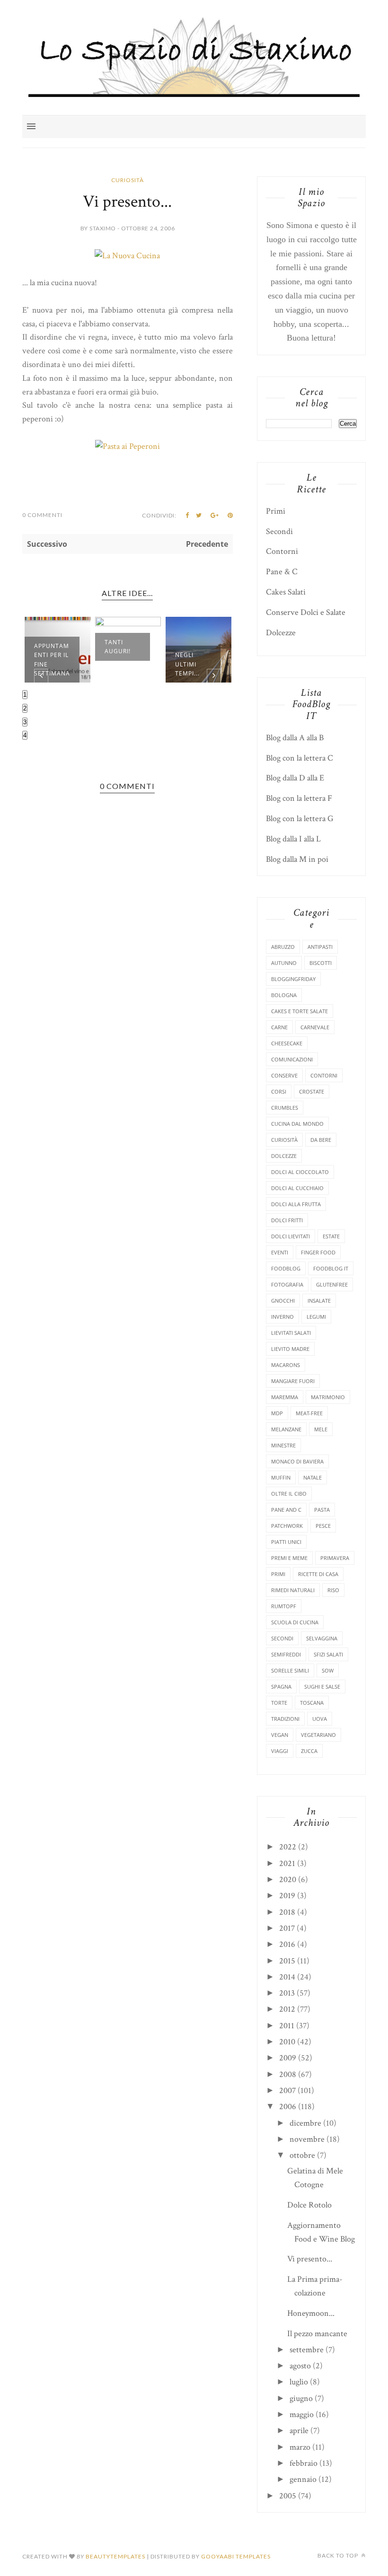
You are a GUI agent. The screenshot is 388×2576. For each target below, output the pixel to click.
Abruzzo (283, 947)
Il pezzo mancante (317, 2334)
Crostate (312, 1091)
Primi (276, 511)
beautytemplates (115, 2556)
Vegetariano (318, 1735)
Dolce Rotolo (309, 2205)
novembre (307, 2139)
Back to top (339, 2555)
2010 (287, 2042)
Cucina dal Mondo (297, 1124)
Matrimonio (328, 1397)
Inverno (282, 1317)
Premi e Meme (289, 1558)
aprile (299, 2431)
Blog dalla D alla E (295, 778)
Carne (279, 1027)
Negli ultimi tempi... (187, 664)
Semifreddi (286, 1654)
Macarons (286, 1365)
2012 (287, 2009)
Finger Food (318, 1252)
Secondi (279, 531)
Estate (331, 1236)
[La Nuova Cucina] (127, 256)
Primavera (335, 1558)
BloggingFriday (293, 979)
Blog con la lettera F (299, 798)
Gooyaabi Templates (236, 2556)
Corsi (279, 1091)
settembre (307, 2350)
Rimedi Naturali (293, 1590)
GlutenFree (332, 1284)
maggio (302, 2414)
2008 (288, 2074)
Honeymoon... (311, 2313)
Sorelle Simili (290, 1670)
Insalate (319, 1301)
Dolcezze (281, 633)
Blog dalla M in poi (297, 859)
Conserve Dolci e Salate (306, 612)
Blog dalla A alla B (295, 738)
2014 (287, 1977)
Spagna (281, 1687)
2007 (287, 2090)
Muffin (281, 1477)
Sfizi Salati (328, 1654)
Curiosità (128, 180)
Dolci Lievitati (291, 1236)
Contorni (282, 551)
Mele (321, 1429)
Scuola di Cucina (295, 1622)
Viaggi (280, 1751)
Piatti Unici (286, 1542)
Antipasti (320, 947)
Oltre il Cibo (289, 1494)
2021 (287, 1863)
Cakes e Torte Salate (300, 1011)
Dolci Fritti (287, 1220)
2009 (288, 2058)
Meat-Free (309, 1413)
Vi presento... (310, 2259)
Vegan (280, 1735)
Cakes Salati (286, 592)
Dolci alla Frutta (296, 1204)
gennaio (303, 2479)
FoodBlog (286, 1268)
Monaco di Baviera (297, 1461)
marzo (300, 2447)
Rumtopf (284, 1606)
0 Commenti (42, 515)
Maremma (285, 1397)
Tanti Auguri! (118, 647)
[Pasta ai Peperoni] (128, 446)
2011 (287, 2026)
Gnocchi (283, 1301)
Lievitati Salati (291, 1333)
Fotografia (287, 1284)
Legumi (316, 1317)
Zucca (309, 1751)
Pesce (323, 1526)
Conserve (284, 1075)
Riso (333, 1590)
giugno (301, 2398)
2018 (287, 1912)
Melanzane (286, 1429)
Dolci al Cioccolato (300, 1172)
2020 (288, 1879)
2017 (287, 1928)
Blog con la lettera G (300, 819)
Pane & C (282, 572)
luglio (299, 2382)
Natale (313, 1477)
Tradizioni (285, 1719)
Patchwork (287, 1526)
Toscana (312, 1703)
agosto (300, 2366)
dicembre (305, 2123)
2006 (288, 2107)
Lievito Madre (290, 1349)
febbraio (304, 2463)
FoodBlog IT (331, 1268)
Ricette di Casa (318, 1574)
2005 (288, 2496)
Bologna (284, 995)
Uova (320, 1719)
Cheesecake (287, 1043)
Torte (279, 1703)
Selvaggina (322, 1638)
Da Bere (321, 1140)
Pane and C (286, 1510)
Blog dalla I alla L (293, 839)
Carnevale (315, 1027)
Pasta (322, 1510)
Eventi (280, 1252)
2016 (287, 1944)
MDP (277, 1413)
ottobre (302, 2155)
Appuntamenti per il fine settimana (52, 660)
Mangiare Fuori (293, 1381)
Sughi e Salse (322, 1687)
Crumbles (285, 1108)
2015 (287, 1961)
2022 (288, 1847)
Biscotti (321, 963)
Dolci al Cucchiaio (297, 1188)
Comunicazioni (292, 1059)
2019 (287, 1896)
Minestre (283, 1445)
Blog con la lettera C (300, 758)
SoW (328, 1670)
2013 (287, 1993)
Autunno (284, 963)
